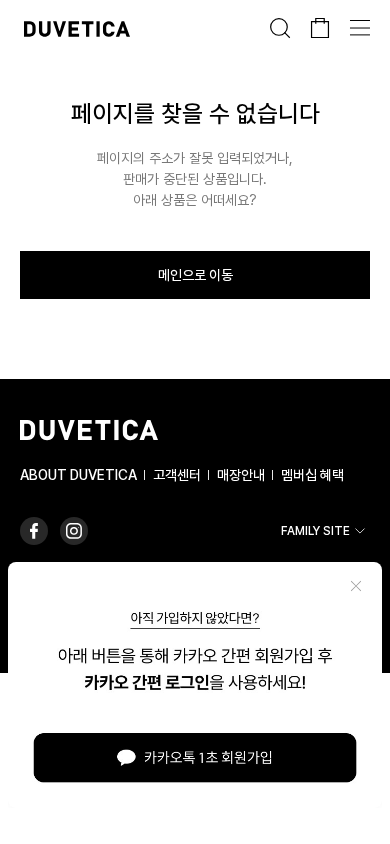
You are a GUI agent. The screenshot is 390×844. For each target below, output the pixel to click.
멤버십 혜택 (312, 475)
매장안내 (241, 475)
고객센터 (177, 475)
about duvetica (78, 475)
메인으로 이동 (195, 275)
